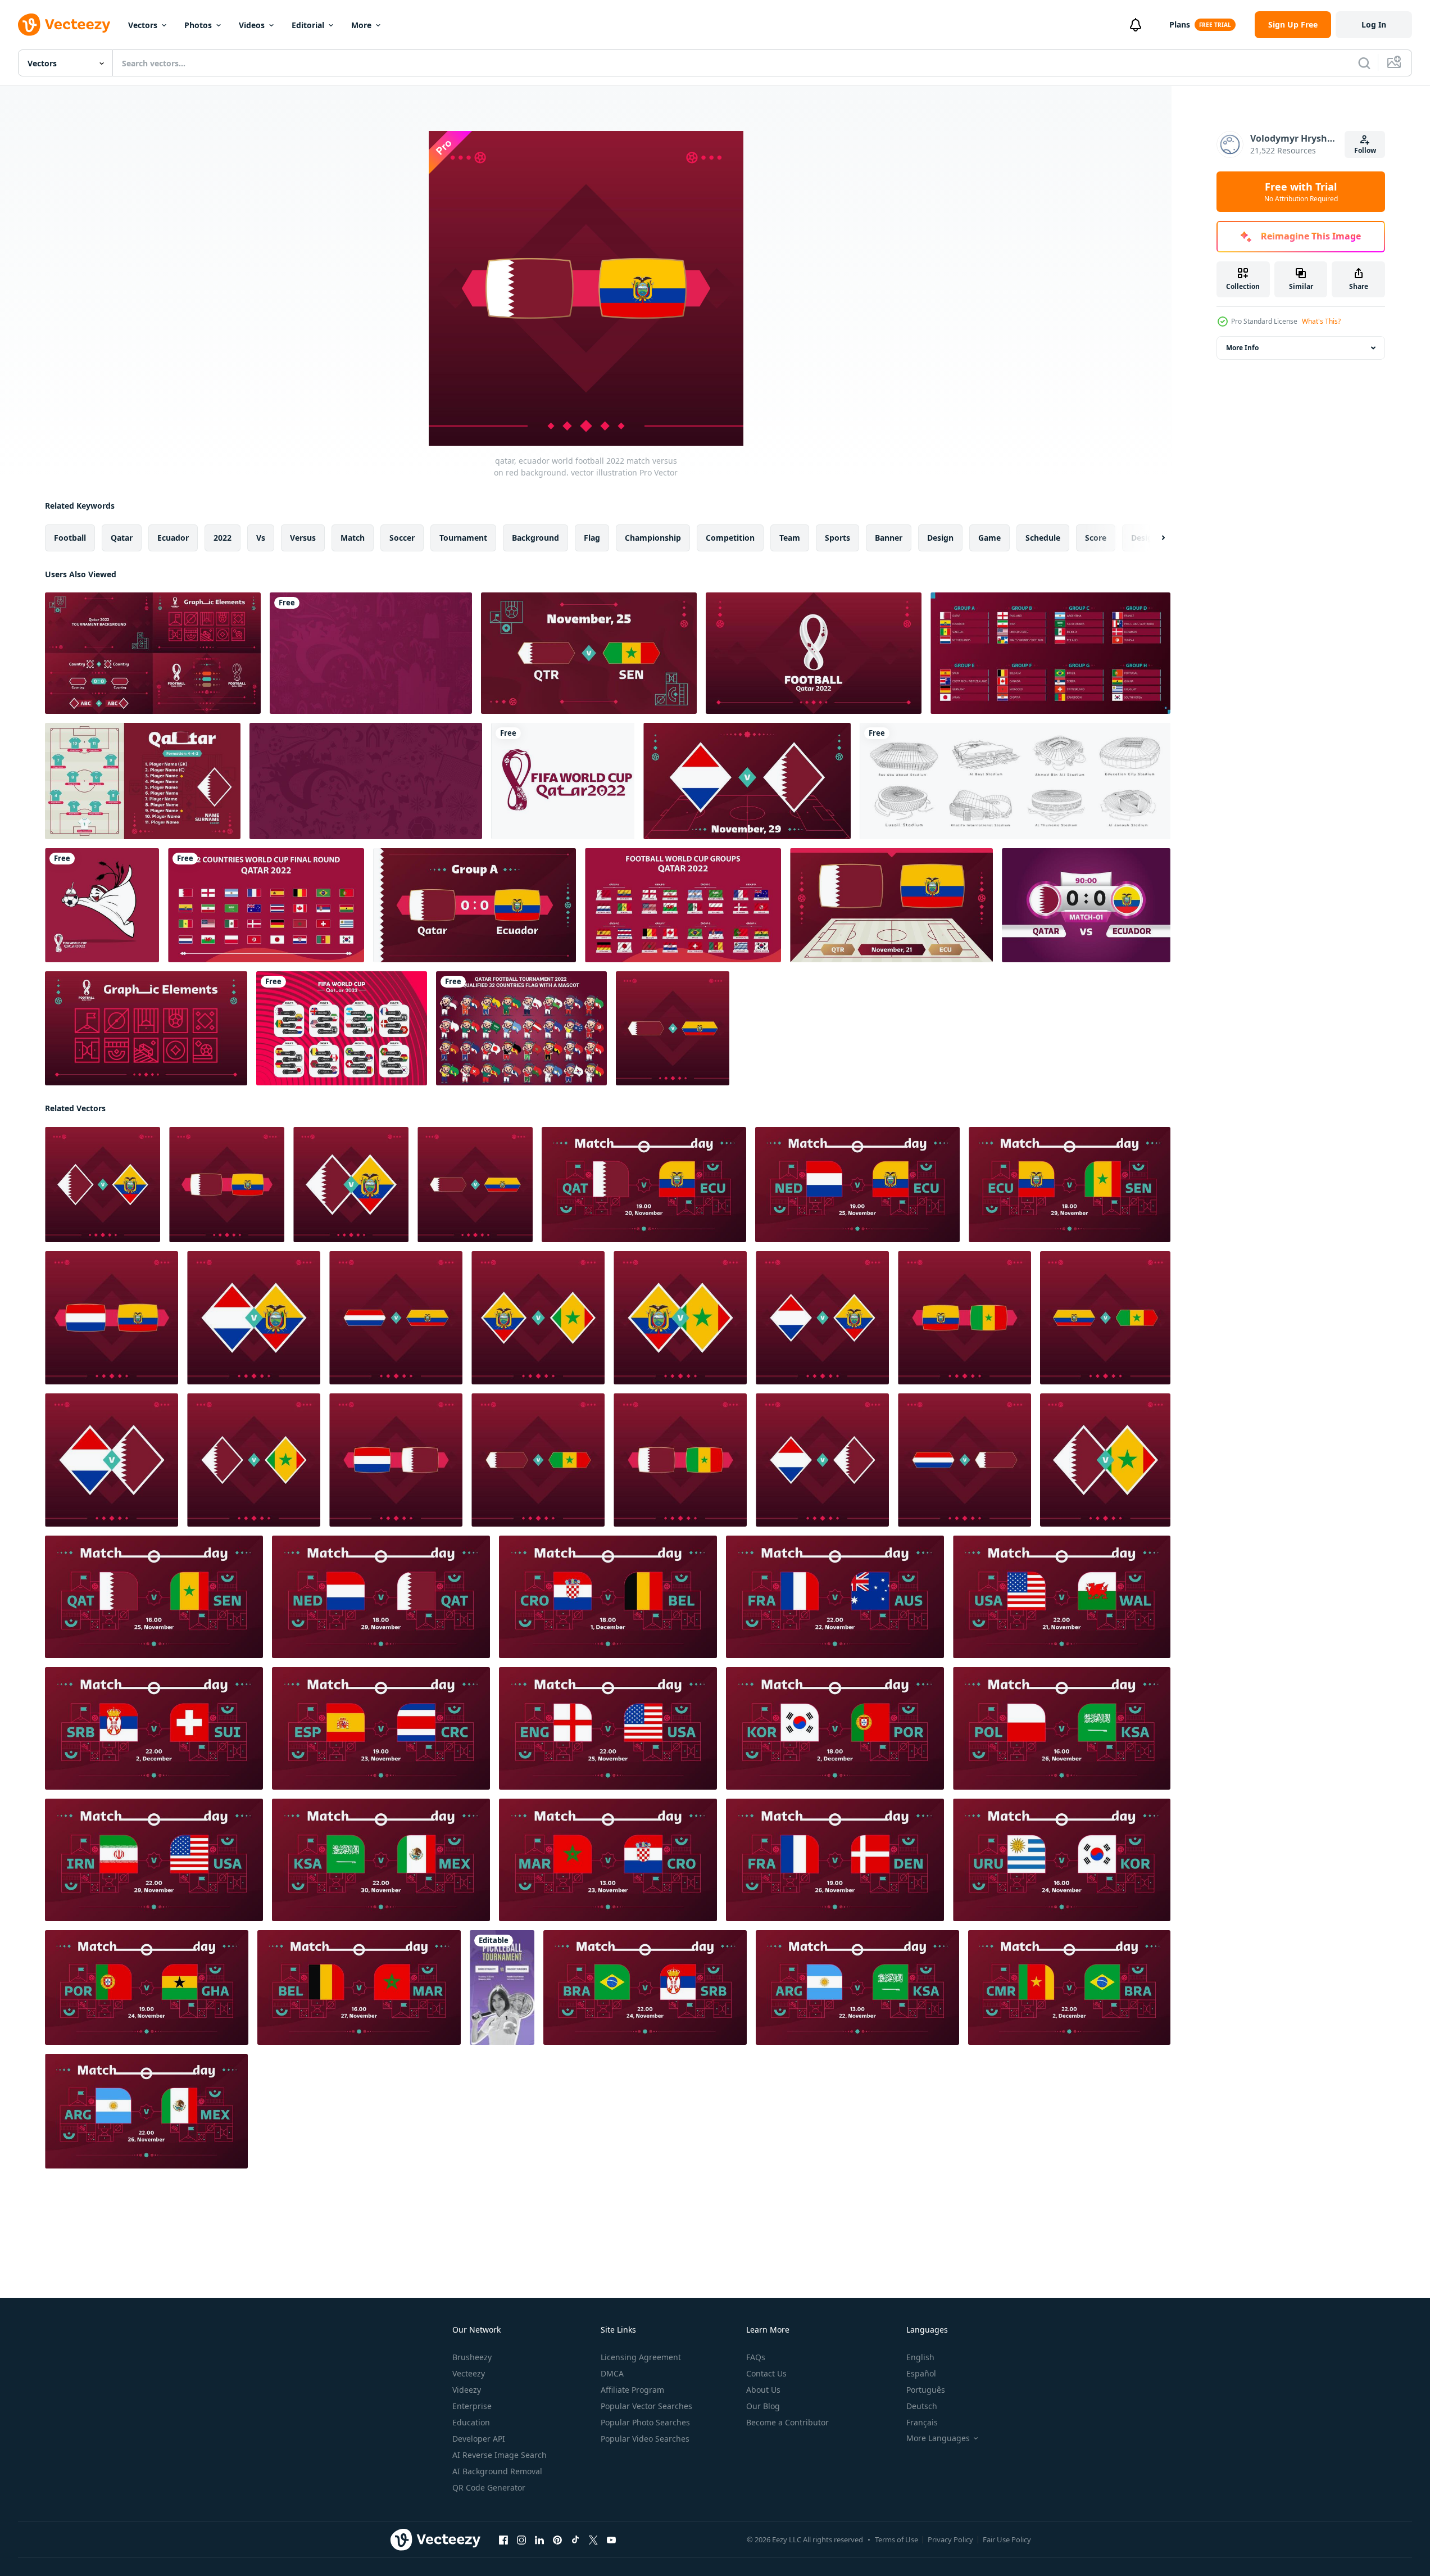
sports (837, 538)
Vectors (143, 25)
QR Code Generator (489, 2487)
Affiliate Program (632, 2390)
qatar (122, 538)
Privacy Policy (950, 2539)
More (361, 25)
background (535, 538)
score (1096, 538)
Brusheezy (472, 2357)
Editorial (308, 25)
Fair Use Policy (1007, 2539)
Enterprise (472, 2406)
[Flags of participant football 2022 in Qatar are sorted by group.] (1050, 653)
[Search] (1364, 63)
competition (730, 538)
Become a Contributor (787, 2422)
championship (653, 538)
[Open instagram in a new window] (521, 2540)
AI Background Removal (497, 2471)
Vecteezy (469, 2373)
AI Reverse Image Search (500, 2455)
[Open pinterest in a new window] (557, 2540)
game (989, 538)
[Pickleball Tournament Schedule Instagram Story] (502, 1988)
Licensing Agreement (641, 2357)
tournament (463, 538)
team (790, 538)
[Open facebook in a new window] (503, 2540)
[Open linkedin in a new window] (539, 2540)
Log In (1374, 24)
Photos (198, 25)
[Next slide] (1154, 538)
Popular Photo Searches (645, 2422)
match (353, 538)
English (920, 2357)
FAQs (756, 2357)
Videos (252, 25)
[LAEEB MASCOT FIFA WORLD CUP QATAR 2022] (102, 905)
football (70, 538)
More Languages (938, 2438)
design (940, 538)
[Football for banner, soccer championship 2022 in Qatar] (366, 781)
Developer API (479, 2439)
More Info (1242, 348)
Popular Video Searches (645, 2439)
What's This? (1321, 321)
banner (889, 538)
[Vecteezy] (64, 25)
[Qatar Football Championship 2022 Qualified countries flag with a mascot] (521, 1028)
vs (261, 538)
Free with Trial (1301, 192)
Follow (1365, 150)
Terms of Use (896, 2539)
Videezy (467, 2390)
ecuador (173, 538)
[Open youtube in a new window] (611, 2540)
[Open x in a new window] (593, 2540)
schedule (1043, 538)
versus (303, 538)
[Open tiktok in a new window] (575, 2540)
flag (592, 538)
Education (471, 2422)
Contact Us (766, 2373)
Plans (1180, 24)
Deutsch (922, 2406)
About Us (763, 2390)
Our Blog (763, 2406)
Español (921, 2373)
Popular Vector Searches (646, 2406)
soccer (402, 538)
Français (922, 2422)
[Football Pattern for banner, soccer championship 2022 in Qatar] (371, 653)
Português (926, 2390)
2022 (223, 538)
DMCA (612, 2373)
